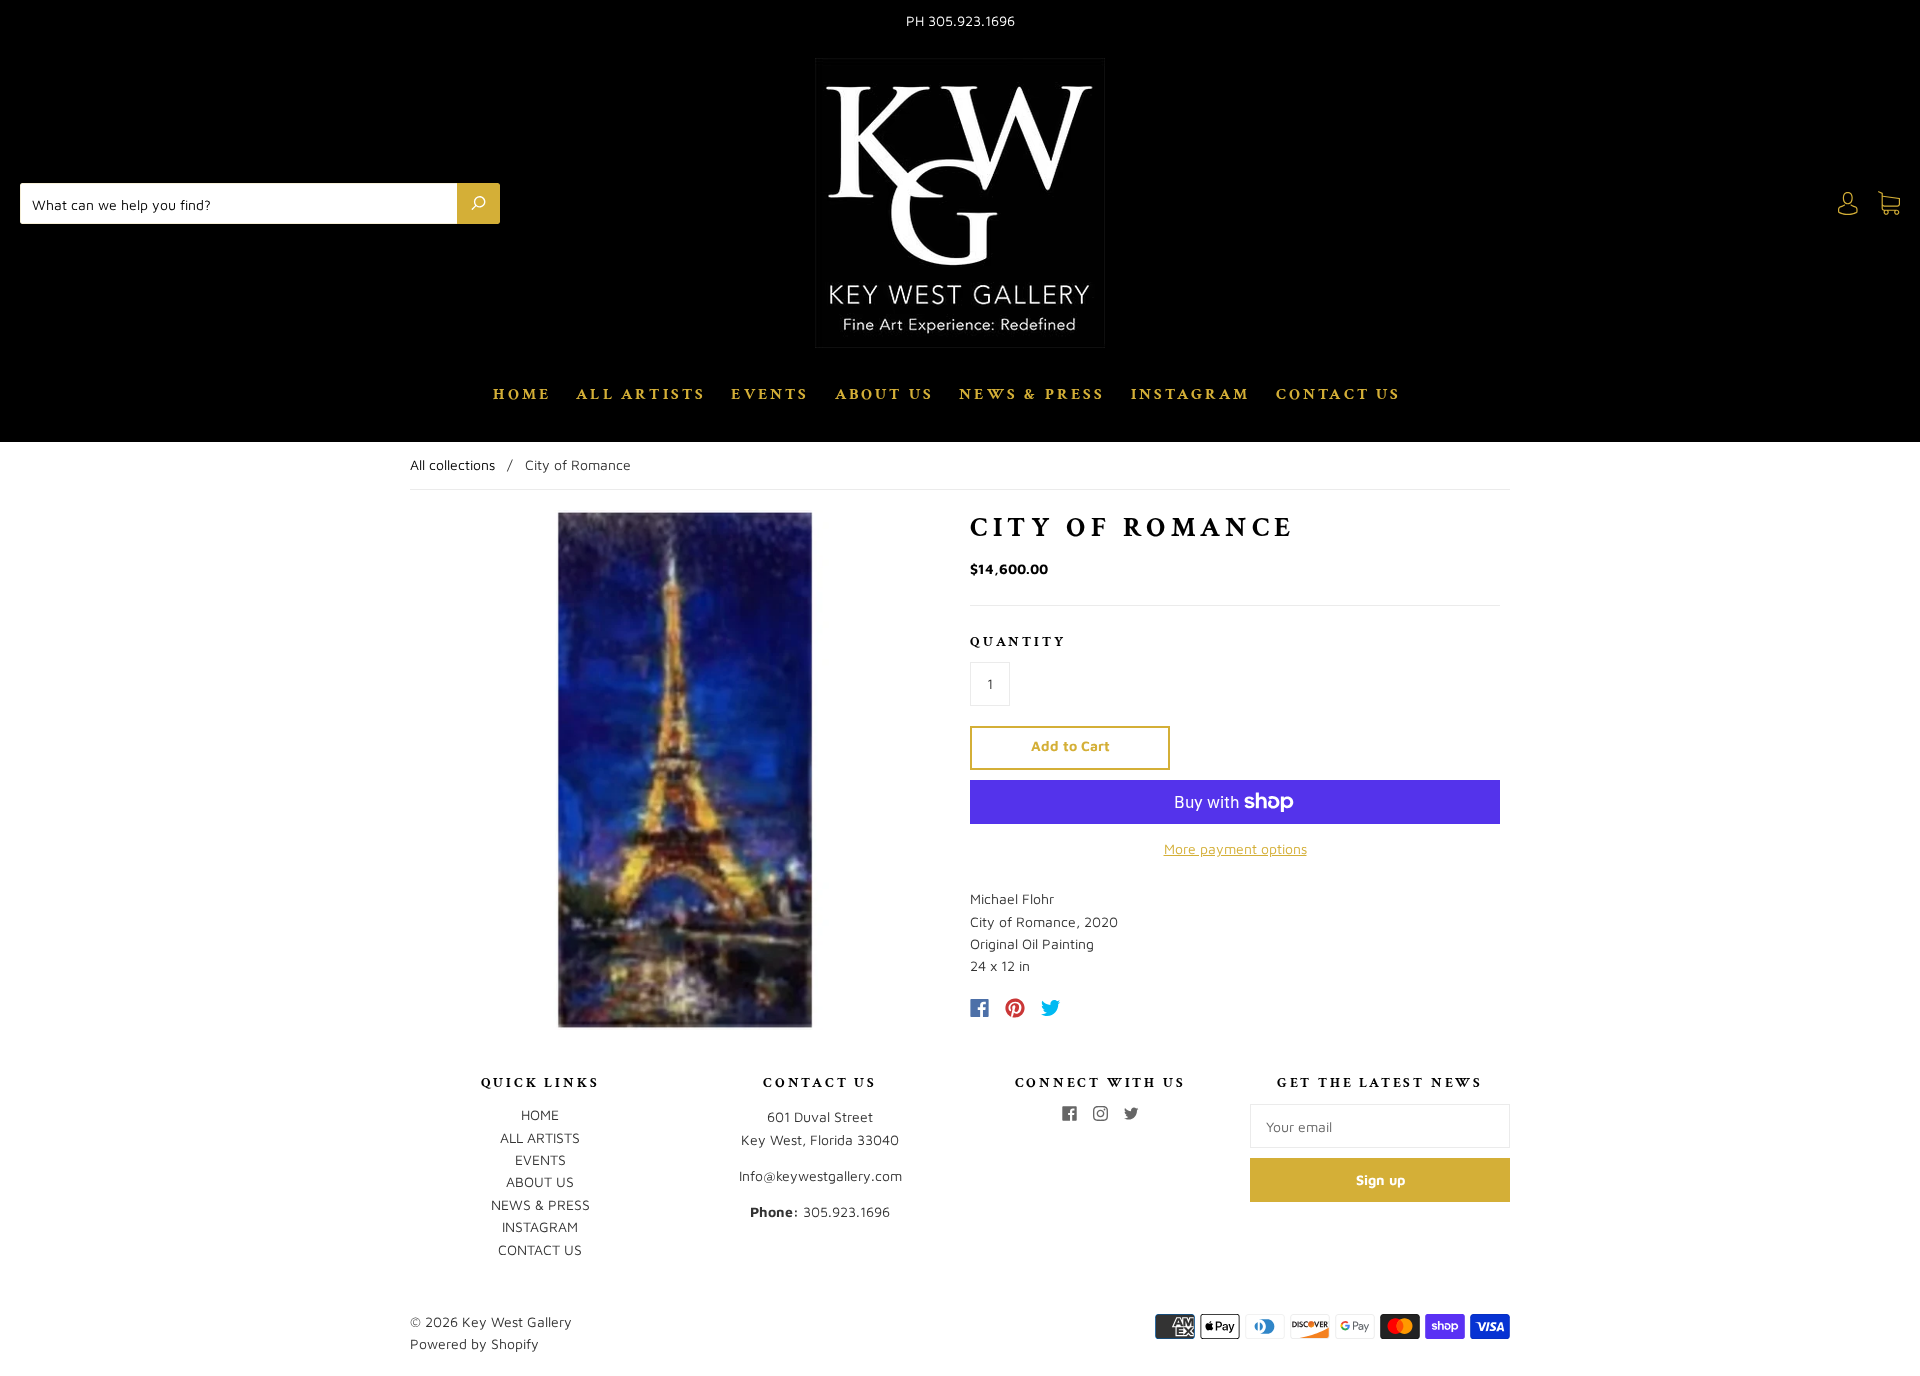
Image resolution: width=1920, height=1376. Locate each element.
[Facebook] (979, 1008)
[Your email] (1380, 1126)
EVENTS (770, 395)
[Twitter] (1051, 1008)
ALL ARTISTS (641, 395)
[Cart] (1889, 203)
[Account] (1848, 203)
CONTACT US (1339, 395)
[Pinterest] (1015, 1008)
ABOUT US (885, 395)
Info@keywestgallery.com (820, 1175)
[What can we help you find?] (243, 203)
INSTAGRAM (1191, 395)
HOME (522, 395)
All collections (452, 464)
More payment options (1235, 848)
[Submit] (478, 203)
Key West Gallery (517, 1321)
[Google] (1092, 1008)
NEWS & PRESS (1032, 395)
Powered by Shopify (474, 1343)
